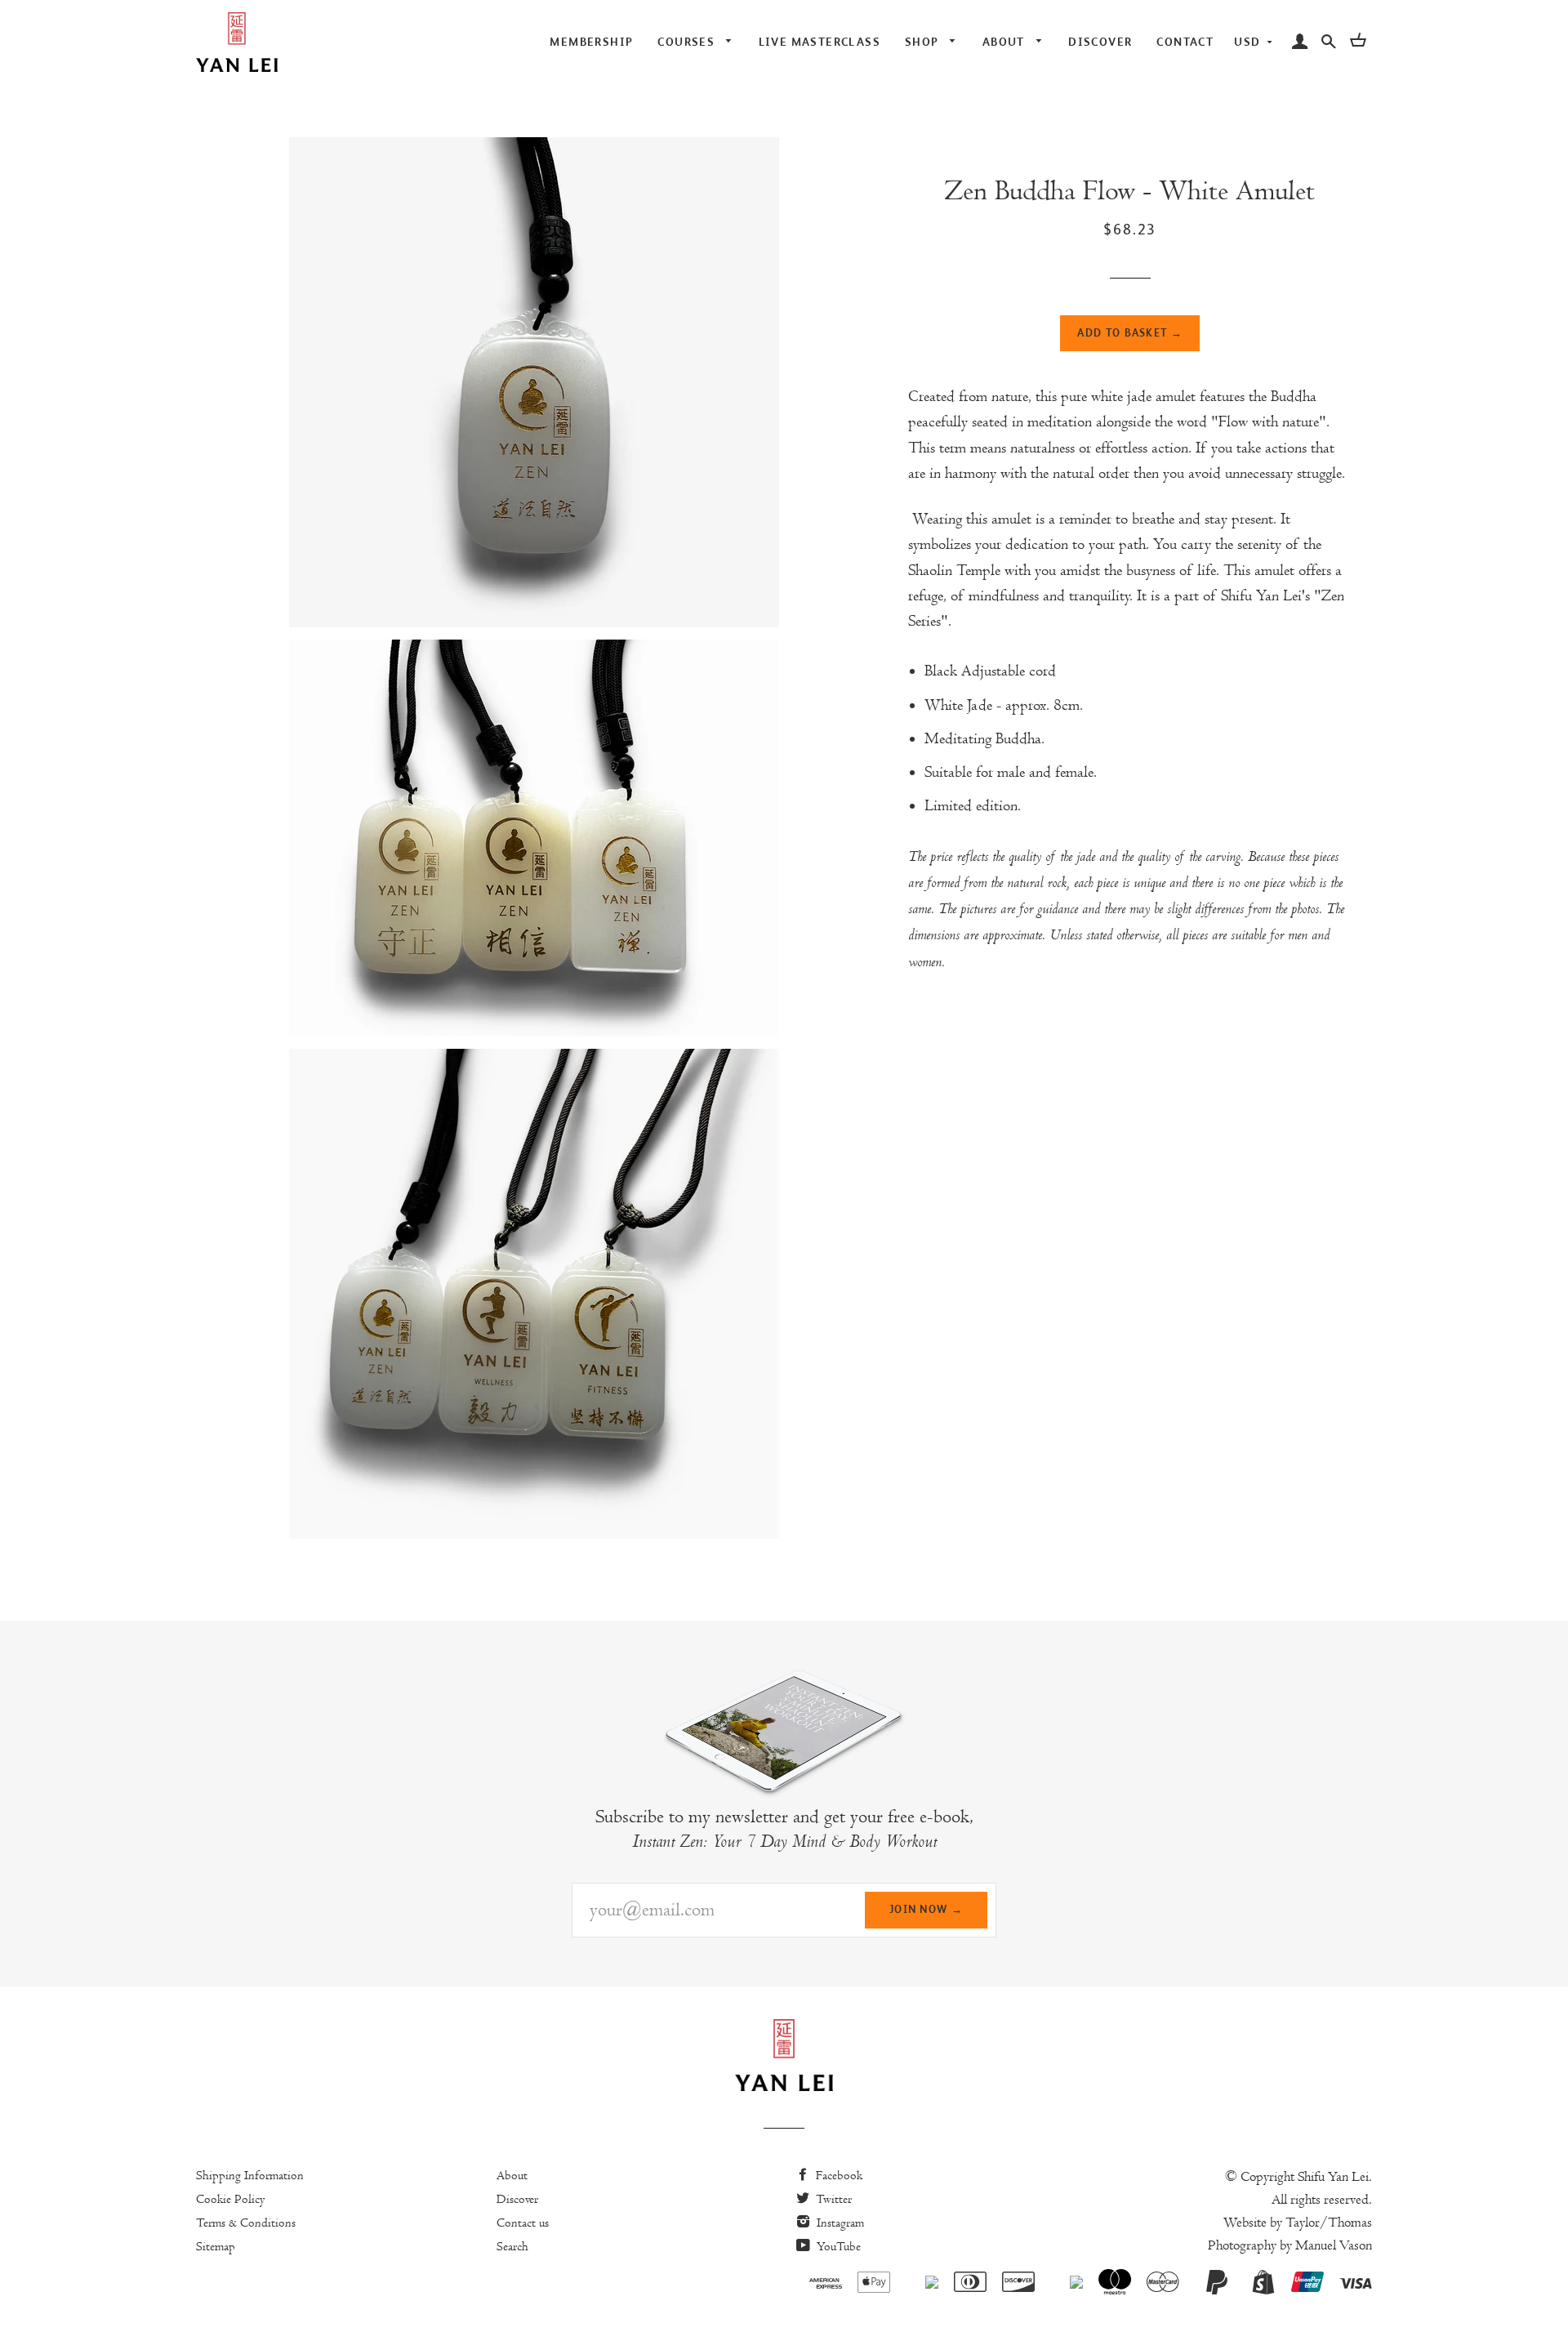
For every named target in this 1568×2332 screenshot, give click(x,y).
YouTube (837, 2246)
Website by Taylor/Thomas (1298, 2223)
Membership (591, 42)
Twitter (832, 2199)
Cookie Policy (231, 2199)
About (512, 2175)
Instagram (839, 2223)
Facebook (837, 2175)
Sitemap (216, 2246)
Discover (1100, 42)
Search (512, 2246)
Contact (1185, 42)
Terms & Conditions (246, 2223)
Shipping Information (250, 2175)
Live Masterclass (820, 42)
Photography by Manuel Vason (1290, 2245)
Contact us (523, 2223)
